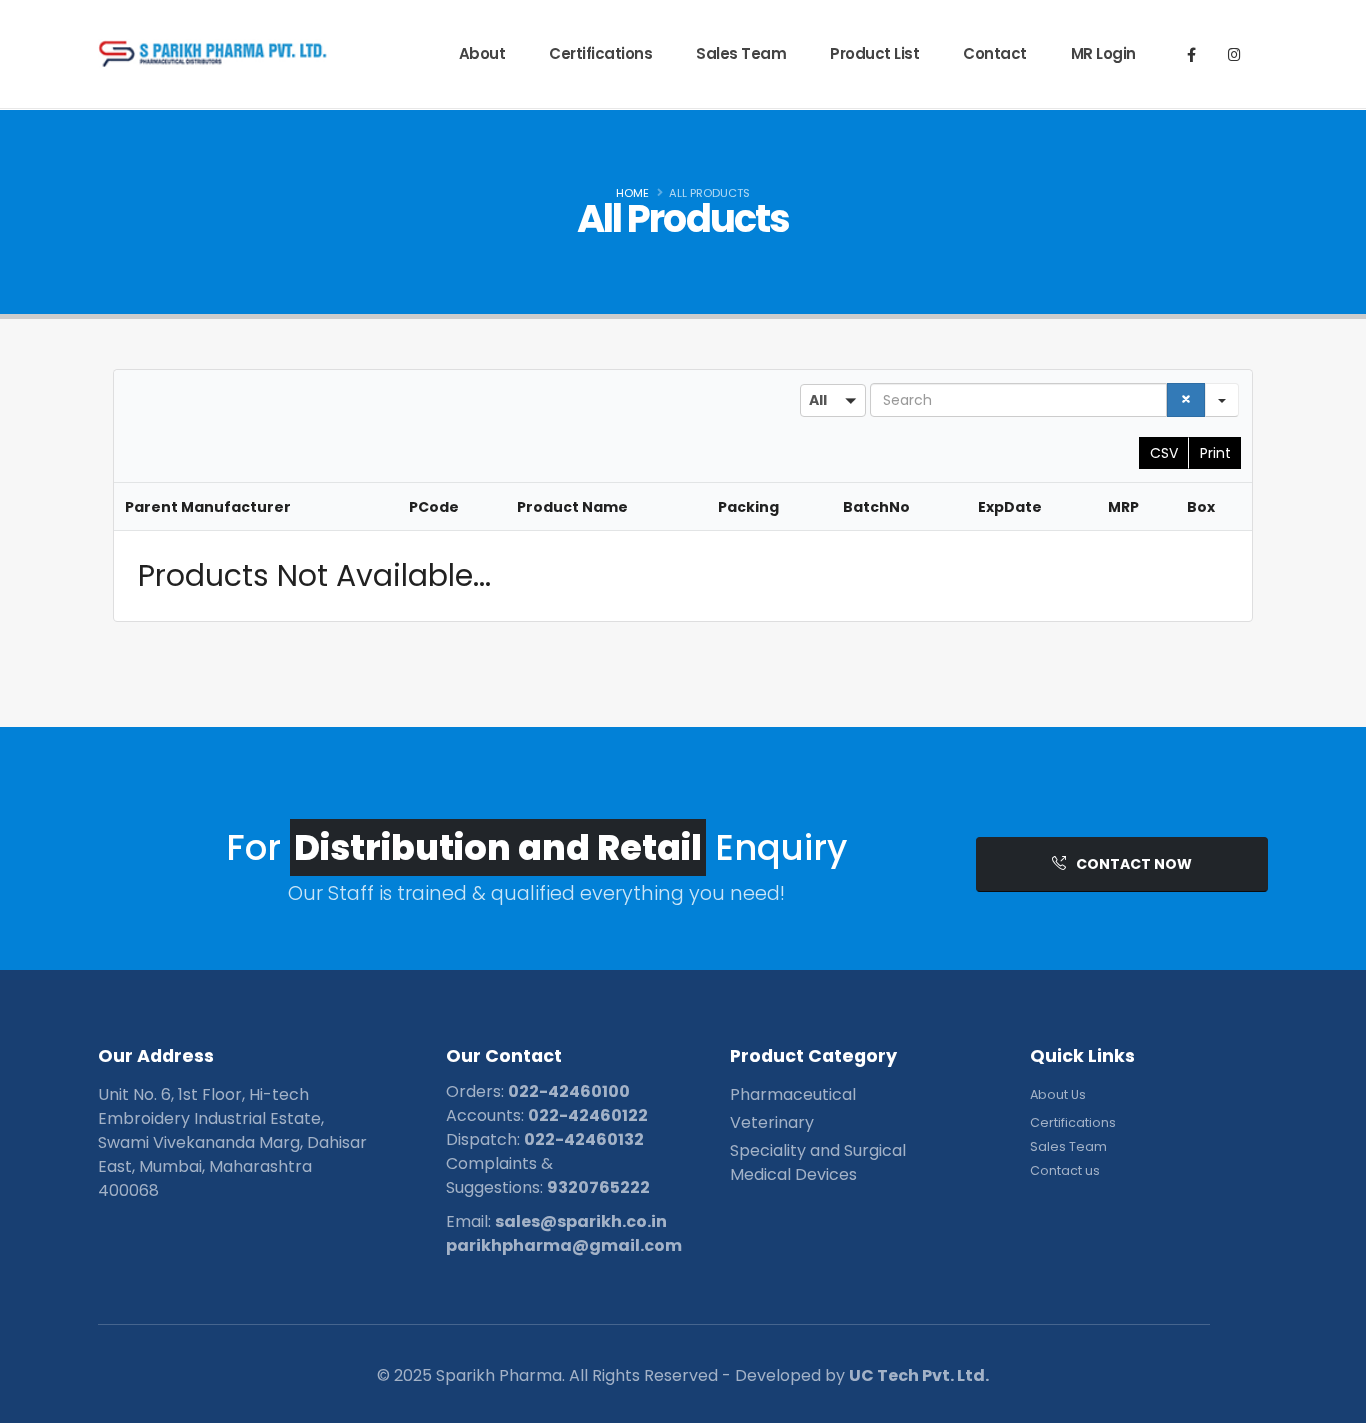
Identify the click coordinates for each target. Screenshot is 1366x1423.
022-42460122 (588, 1115)
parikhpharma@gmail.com (564, 1245)
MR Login (1103, 53)
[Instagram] (1234, 54)
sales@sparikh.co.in (581, 1221)
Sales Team (741, 53)
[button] (833, 400)
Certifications (600, 53)
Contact (995, 53)
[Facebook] (1191, 54)
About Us (1058, 1094)
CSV (1164, 453)
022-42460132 (584, 1139)
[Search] (1186, 400)
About (482, 53)
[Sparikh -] (159, 54)
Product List (874, 53)
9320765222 (598, 1187)
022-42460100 (569, 1091)
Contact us (1065, 1170)
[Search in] (1222, 400)
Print (1215, 453)
